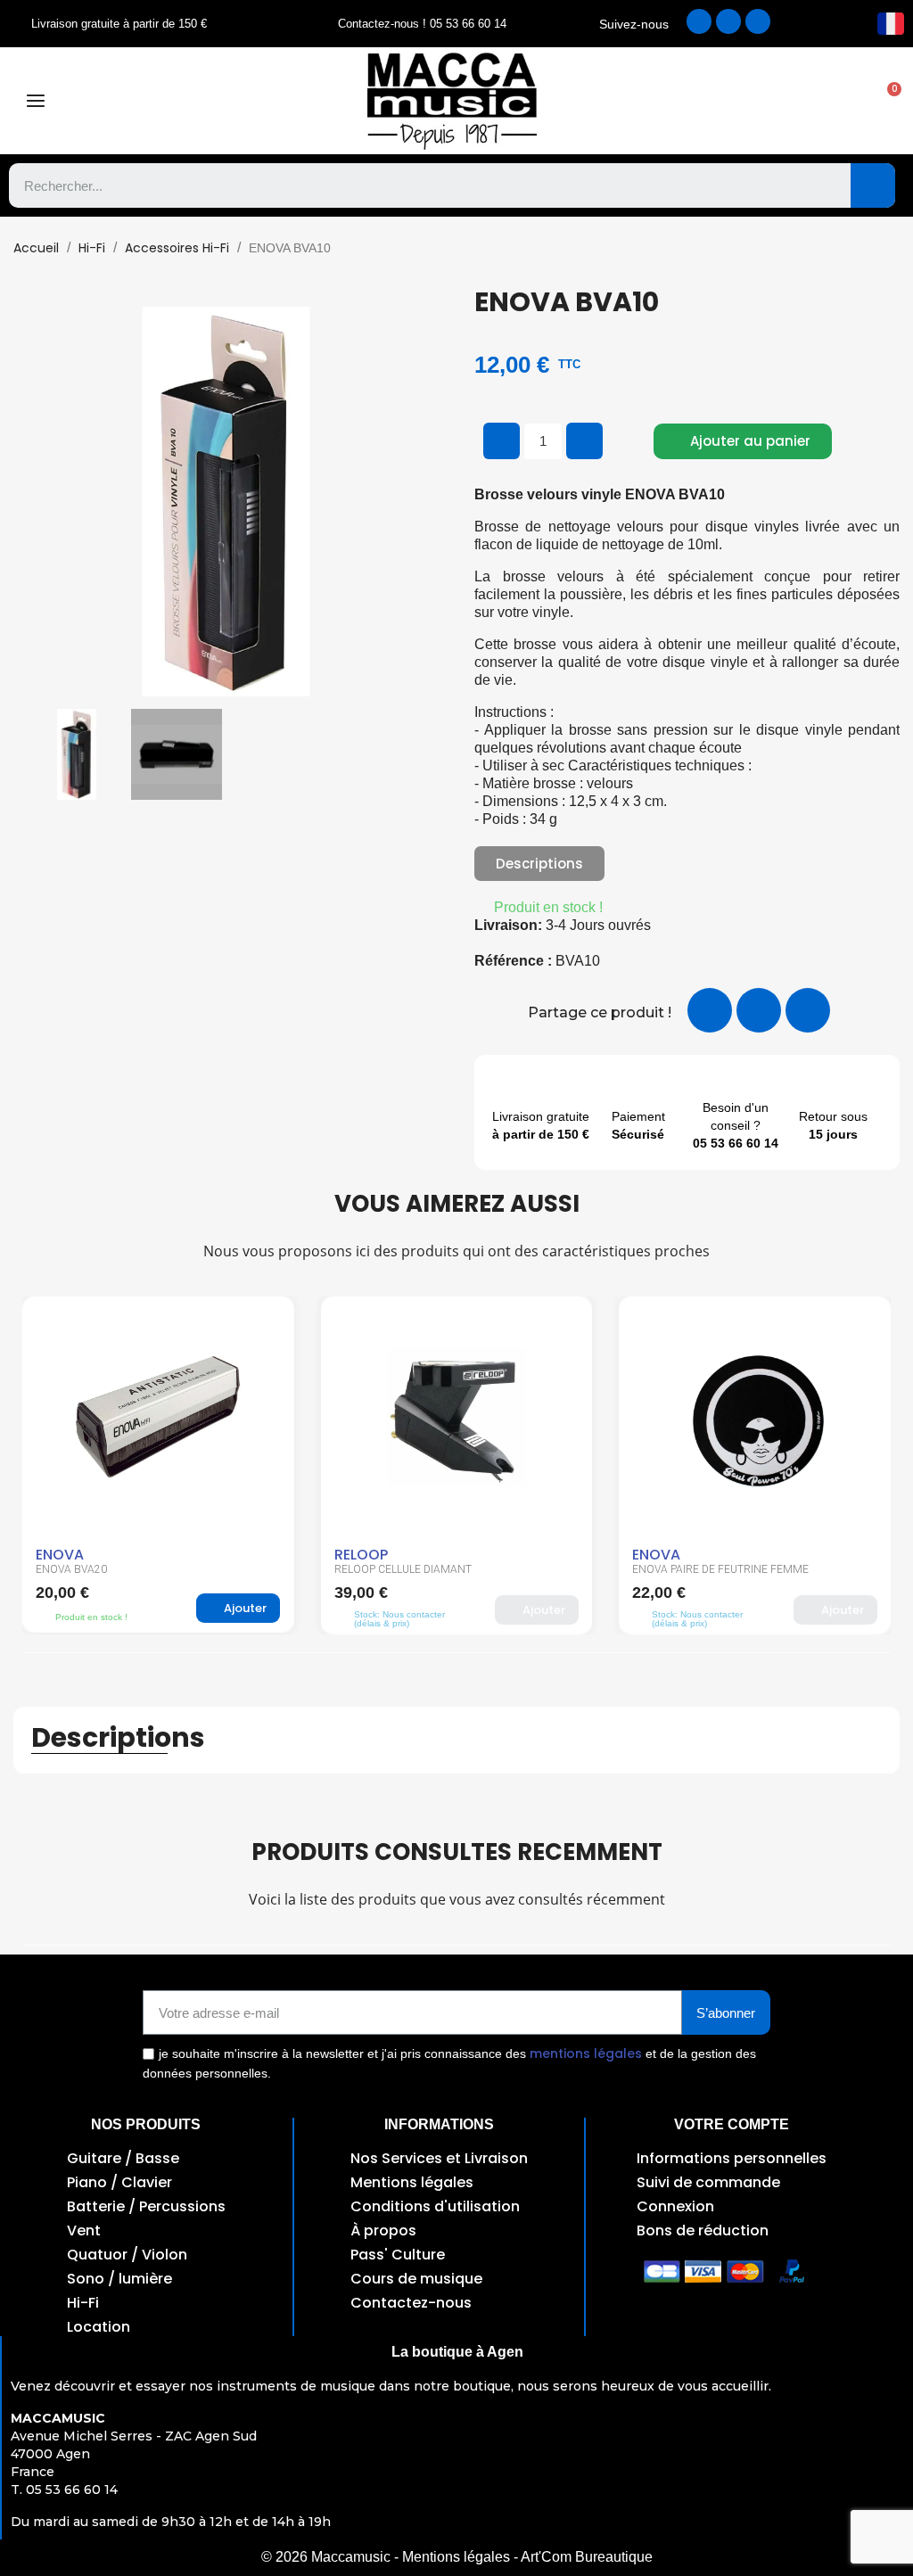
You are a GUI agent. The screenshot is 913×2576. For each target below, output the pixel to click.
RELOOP (361, 1555)
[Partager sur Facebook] (710, 1010)
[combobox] (417, 185)
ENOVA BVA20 (71, 1569)
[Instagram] (728, 21)
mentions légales (586, 2053)
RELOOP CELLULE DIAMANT (403, 1569)
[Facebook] (699, 21)
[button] (885, 101)
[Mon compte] (726, 101)
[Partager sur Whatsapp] (808, 1010)
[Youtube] (758, 21)
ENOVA (60, 1555)
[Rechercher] (873, 185)
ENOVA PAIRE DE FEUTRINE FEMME (720, 1569)
